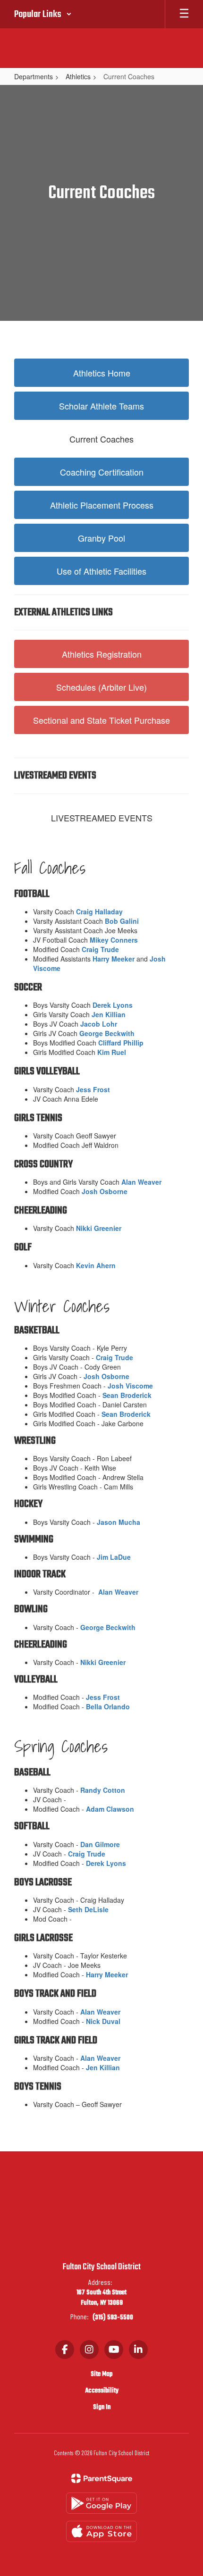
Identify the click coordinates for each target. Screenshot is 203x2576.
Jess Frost (93, 1089)
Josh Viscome (130, 1386)
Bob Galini (122, 921)
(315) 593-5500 (113, 2318)
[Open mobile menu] (184, 14)
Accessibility (102, 2391)
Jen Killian (109, 1014)
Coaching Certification (102, 472)
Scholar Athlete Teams (101, 406)
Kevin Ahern (96, 1265)
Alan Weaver (141, 1182)
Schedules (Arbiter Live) (101, 687)
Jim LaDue (114, 1557)
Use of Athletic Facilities (101, 571)
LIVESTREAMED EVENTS (102, 818)
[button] (43, 14)
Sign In (102, 2407)
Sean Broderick (127, 1395)
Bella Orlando (108, 1706)
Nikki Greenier (99, 1228)
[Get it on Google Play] (101, 2503)
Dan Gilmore (100, 1844)
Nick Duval (103, 2021)
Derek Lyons (113, 1005)
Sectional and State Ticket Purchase (101, 720)
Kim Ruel (112, 1052)
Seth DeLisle (88, 1909)
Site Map (101, 2374)
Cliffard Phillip (121, 1043)
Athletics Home (102, 373)
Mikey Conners (114, 940)
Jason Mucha (118, 1522)
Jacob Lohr (99, 1024)
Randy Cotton (103, 1790)
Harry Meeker (114, 959)
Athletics (78, 76)
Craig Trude (100, 949)
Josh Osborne (105, 1191)
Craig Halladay (99, 912)
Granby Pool (101, 538)
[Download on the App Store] (101, 2531)
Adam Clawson (110, 1809)
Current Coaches (101, 439)
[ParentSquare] (102, 2478)
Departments (34, 76)
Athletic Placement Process (102, 505)
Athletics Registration (102, 654)
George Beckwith (107, 1033)
